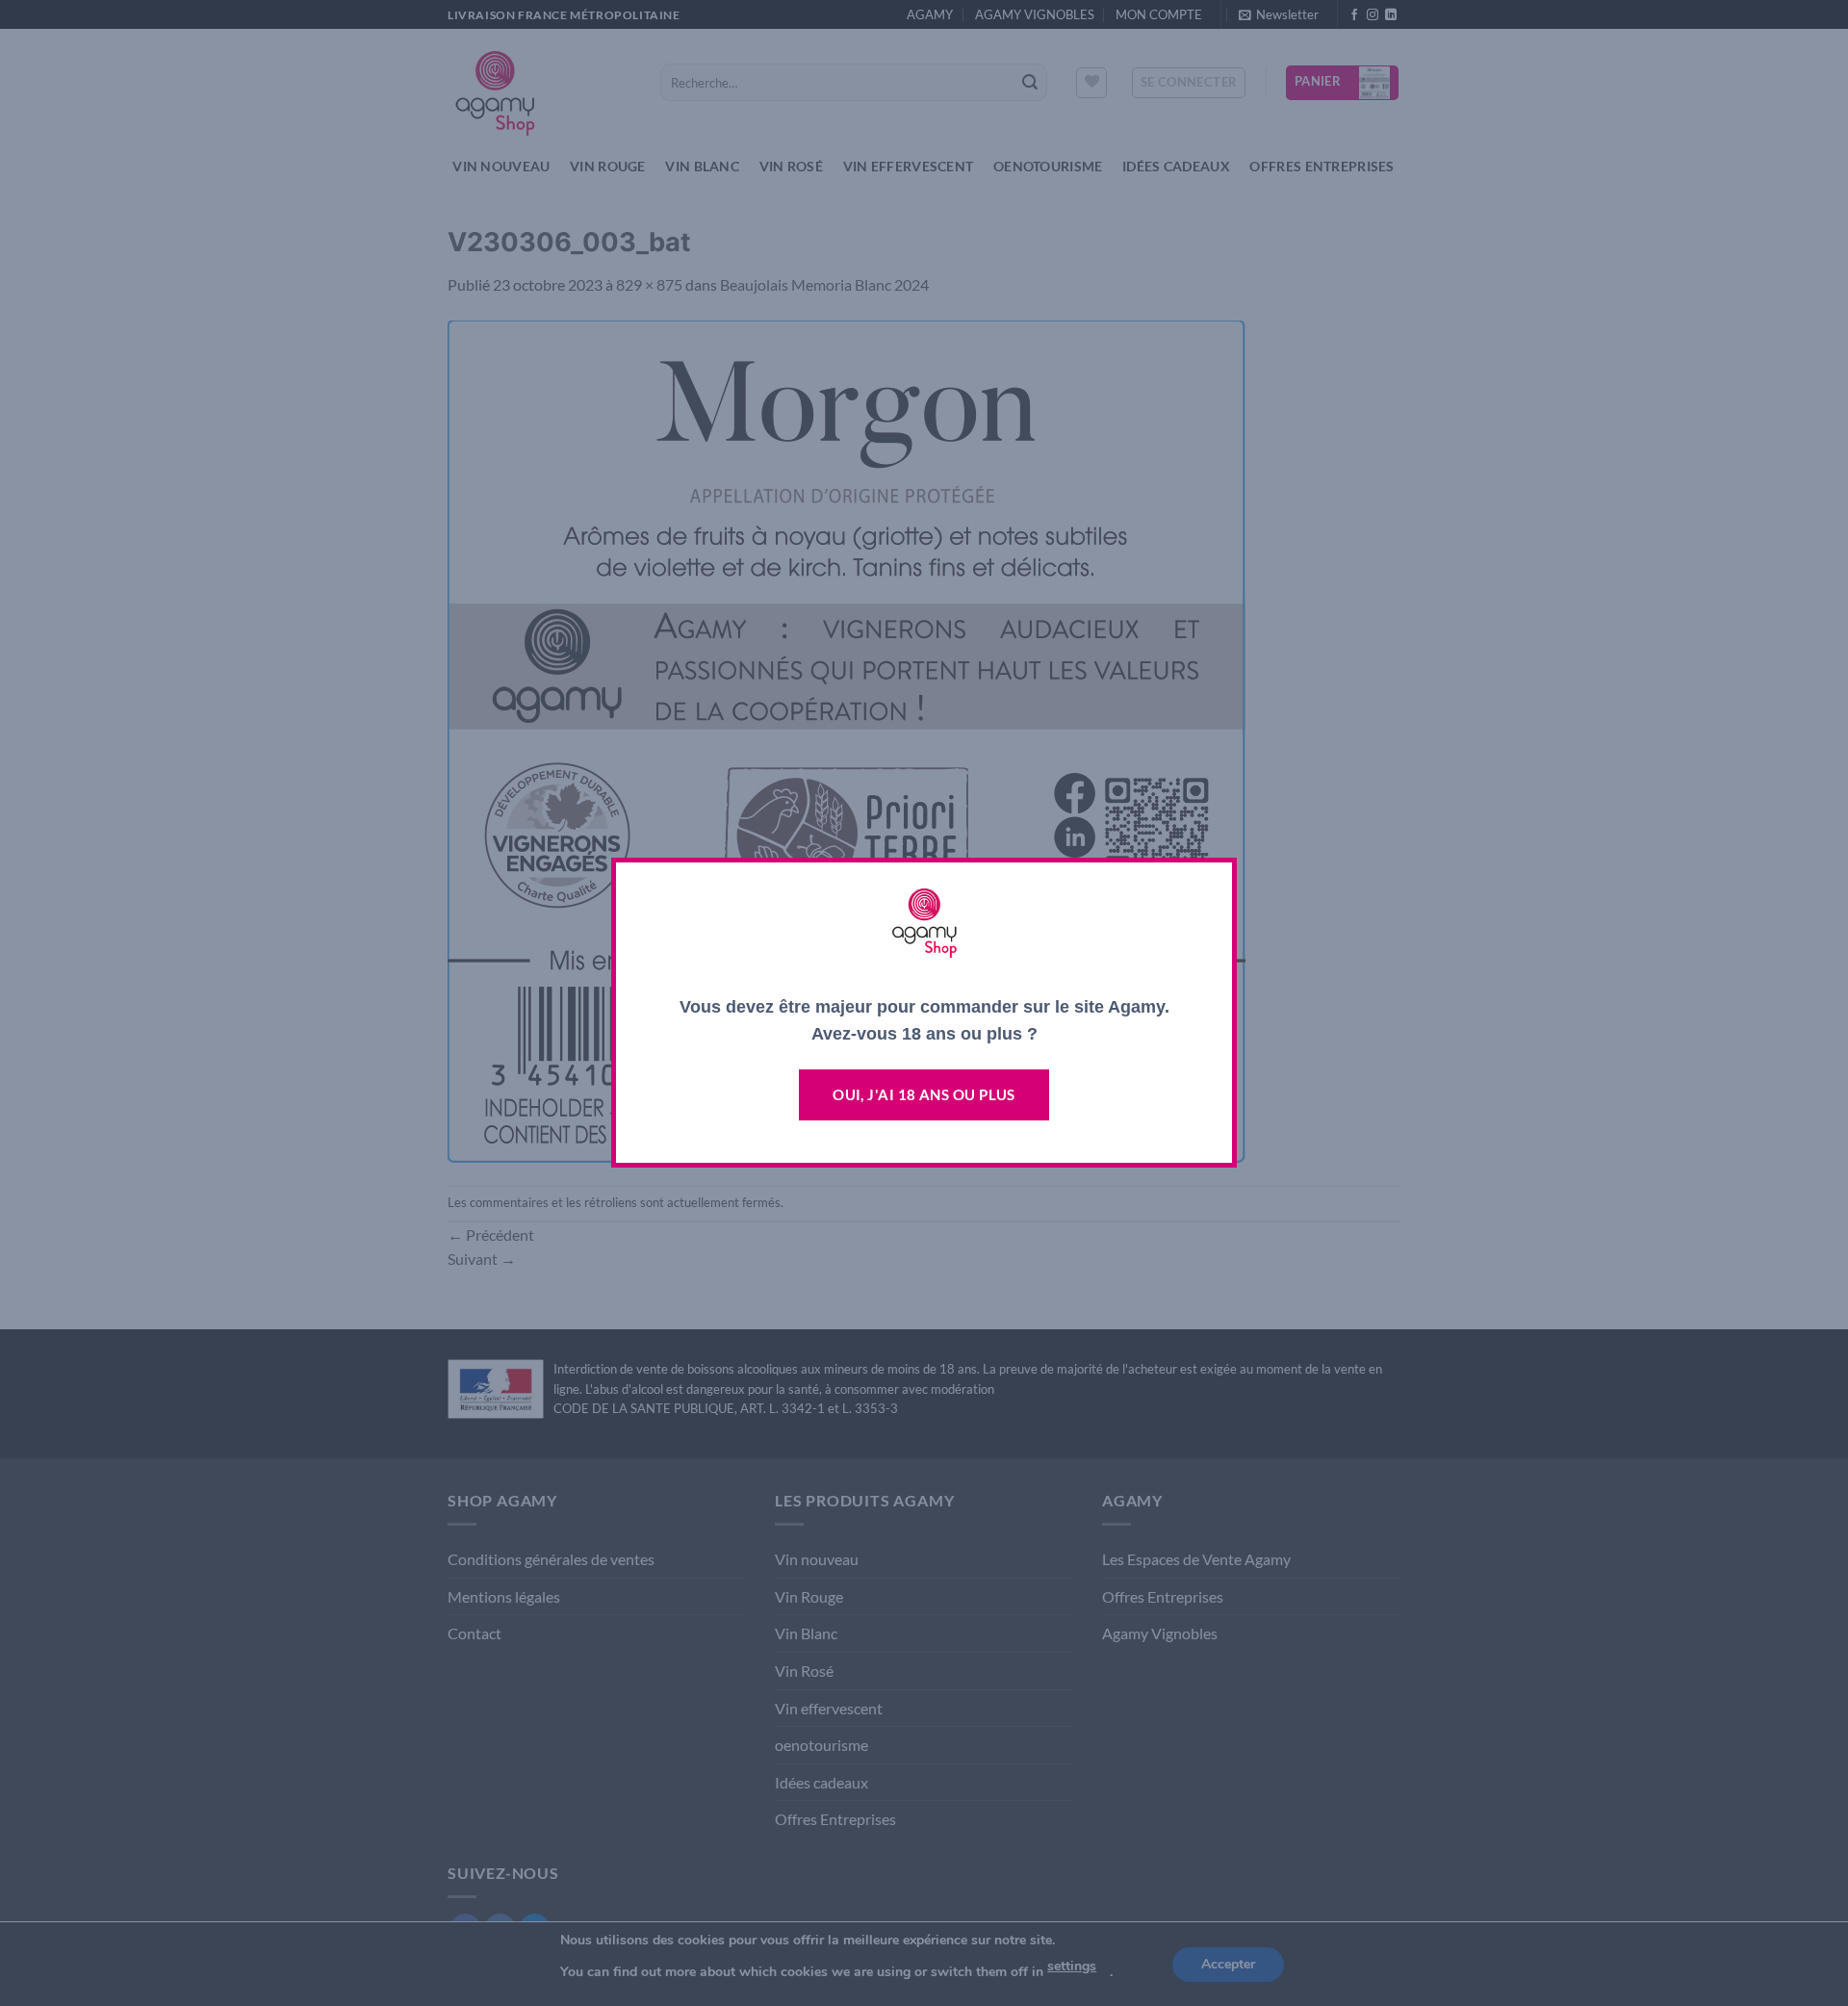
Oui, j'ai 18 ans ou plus (924, 1094)
